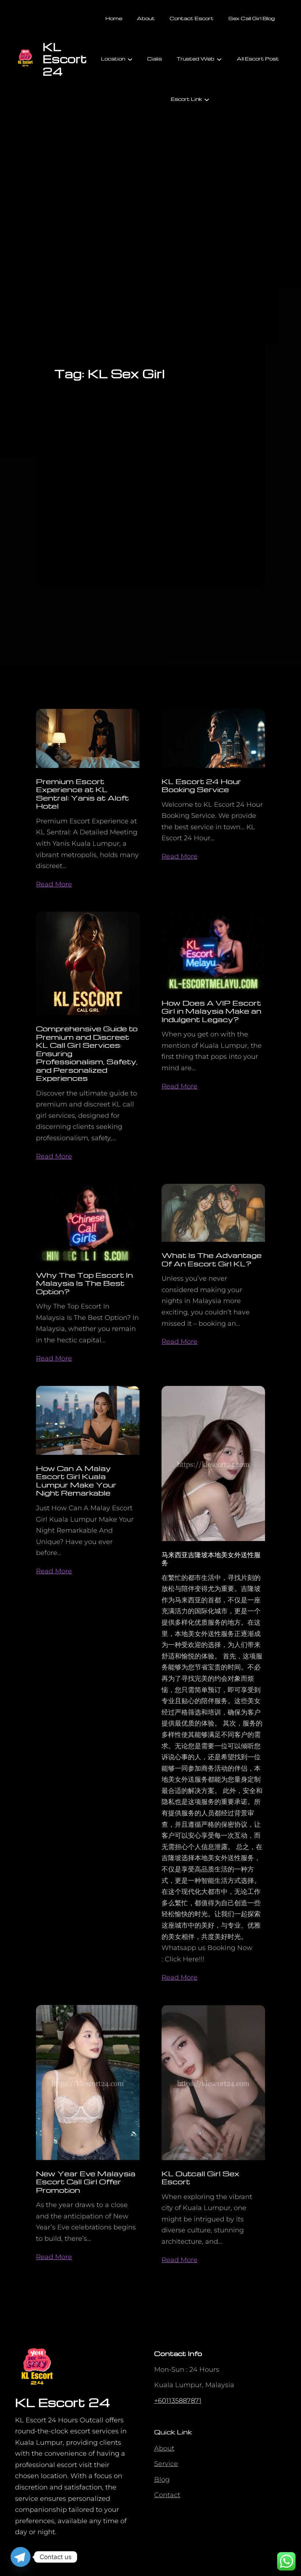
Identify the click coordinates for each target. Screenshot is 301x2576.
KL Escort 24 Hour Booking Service (201, 785)
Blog (162, 2480)
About (164, 2448)
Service (166, 2464)
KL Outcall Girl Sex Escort (200, 2178)
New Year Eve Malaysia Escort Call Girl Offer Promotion (86, 2182)
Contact (167, 2495)
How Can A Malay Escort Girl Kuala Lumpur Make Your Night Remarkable (76, 1481)
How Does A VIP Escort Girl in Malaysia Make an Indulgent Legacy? (211, 1011)
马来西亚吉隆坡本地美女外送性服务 (211, 1558)
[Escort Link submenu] (207, 99)
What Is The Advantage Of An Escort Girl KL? (212, 1259)
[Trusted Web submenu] (219, 59)
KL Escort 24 (65, 59)
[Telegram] (21, 2557)
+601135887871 (178, 2401)
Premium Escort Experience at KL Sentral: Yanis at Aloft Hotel (82, 794)
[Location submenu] (130, 59)
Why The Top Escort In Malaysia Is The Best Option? (84, 1283)
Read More (54, 884)
